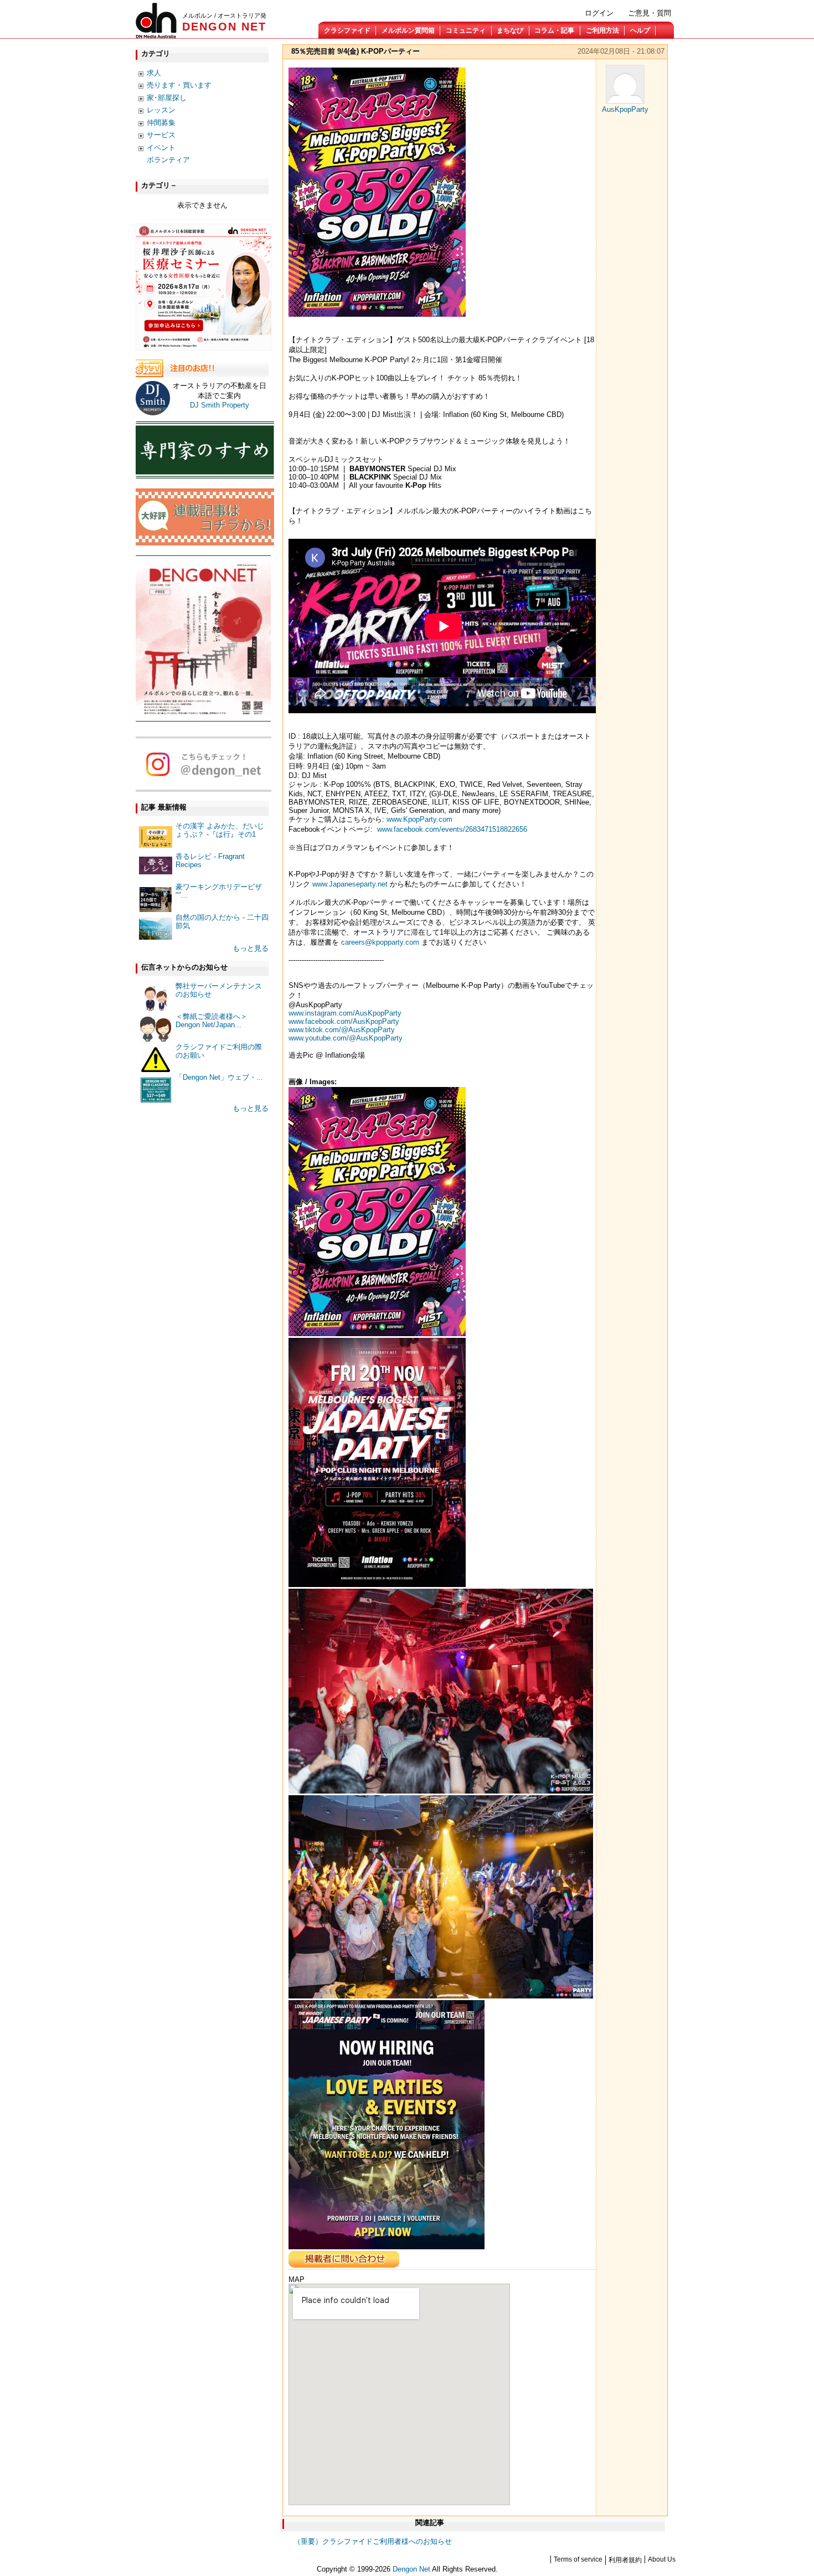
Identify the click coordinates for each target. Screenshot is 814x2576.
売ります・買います (179, 85)
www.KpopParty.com (419, 819)
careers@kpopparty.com (380, 942)
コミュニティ (466, 30)
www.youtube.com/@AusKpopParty (346, 1038)
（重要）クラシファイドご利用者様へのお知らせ (373, 2541)
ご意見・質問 (650, 13)
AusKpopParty (625, 109)
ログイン (599, 13)
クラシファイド (347, 30)
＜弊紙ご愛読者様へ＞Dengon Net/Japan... (212, 1021)
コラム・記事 (554, 30)
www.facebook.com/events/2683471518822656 (452, 829)
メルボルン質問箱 (408, 30)
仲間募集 (161, 123)
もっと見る (251, 948)
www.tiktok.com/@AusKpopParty (342, 1030)
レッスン (161, 110)
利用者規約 (625, 2560)
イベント (161, 148)
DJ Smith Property (220, 405)
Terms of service (578, 2559)
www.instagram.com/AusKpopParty (345, 1013)
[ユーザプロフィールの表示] (625, 101)
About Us (662, 2559)
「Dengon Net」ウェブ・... (219, 1077)
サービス (161, 135)
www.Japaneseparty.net (350, 884)
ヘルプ (640, 30)
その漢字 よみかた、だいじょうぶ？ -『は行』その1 (220, 830)
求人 (154, 73)
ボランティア (168, 160)
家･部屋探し (167, 98)
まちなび (510, 30)
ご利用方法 (602, 30)
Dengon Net (411, 2569)
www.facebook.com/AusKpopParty (344, 1021)
